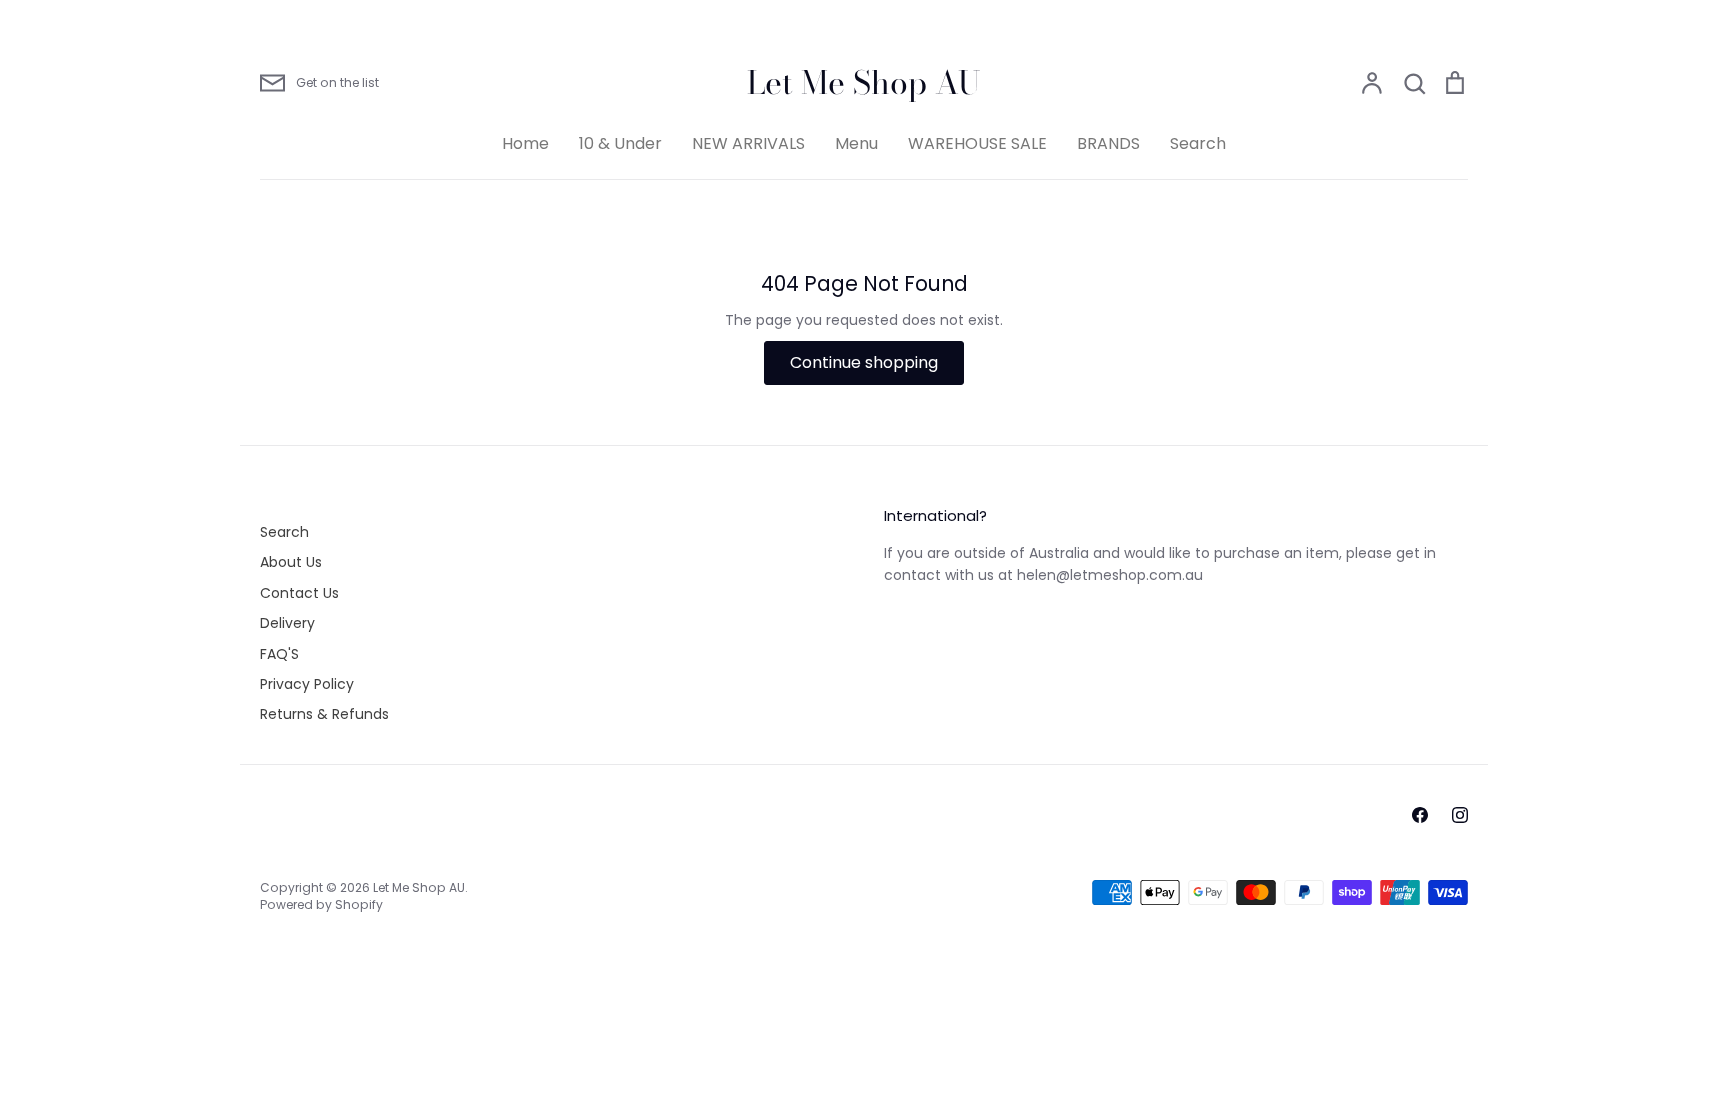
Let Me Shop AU (864, 83)
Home (525, 143)
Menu (856, 143)
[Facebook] (1420, 815)
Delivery (287, 623)
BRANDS (1108, 143)
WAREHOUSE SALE (977, 143)
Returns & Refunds (324, 714)
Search (1198, 143)
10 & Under (620, 143)
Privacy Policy (307, 684)
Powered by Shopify (321, 904)
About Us (291, 562)
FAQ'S (279, 654)
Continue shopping (864, 362)
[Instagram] (1460, 815)
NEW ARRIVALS (748, 143)
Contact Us (299, 593)
